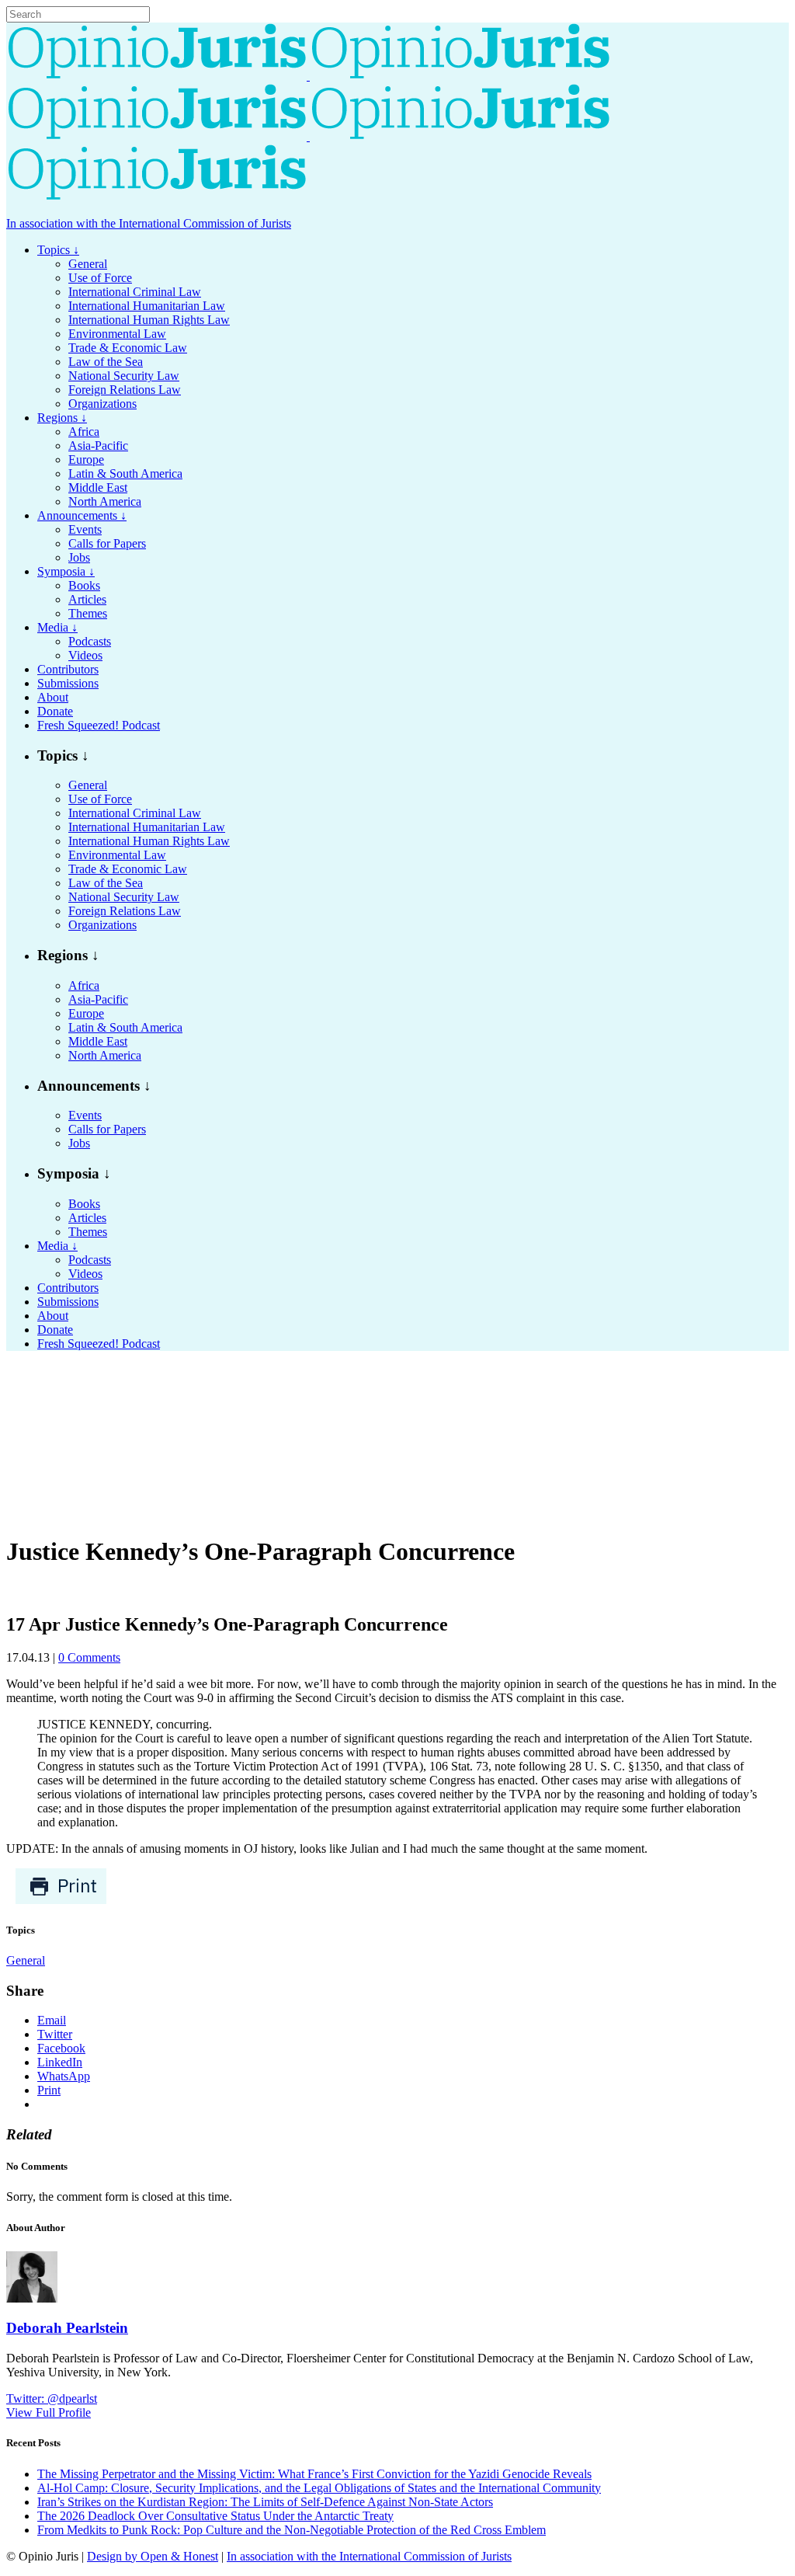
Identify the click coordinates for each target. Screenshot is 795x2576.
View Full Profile (49, 2412)
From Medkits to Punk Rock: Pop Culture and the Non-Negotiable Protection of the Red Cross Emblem (292, 2530)
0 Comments (89, 1657)
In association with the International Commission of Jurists (149, 223)
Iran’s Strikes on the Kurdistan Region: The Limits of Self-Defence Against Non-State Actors (265, 2502)
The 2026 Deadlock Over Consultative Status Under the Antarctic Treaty (215, 2516)
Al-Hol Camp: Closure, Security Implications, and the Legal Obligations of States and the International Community (319, 2488)
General (26, 1960)
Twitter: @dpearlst (52, 2398)
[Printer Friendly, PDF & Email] (61, 1901)
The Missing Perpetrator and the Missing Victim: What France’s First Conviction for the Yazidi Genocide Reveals (314, 2474)
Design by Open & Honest (153, 2556)
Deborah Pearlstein (67, 2328)
